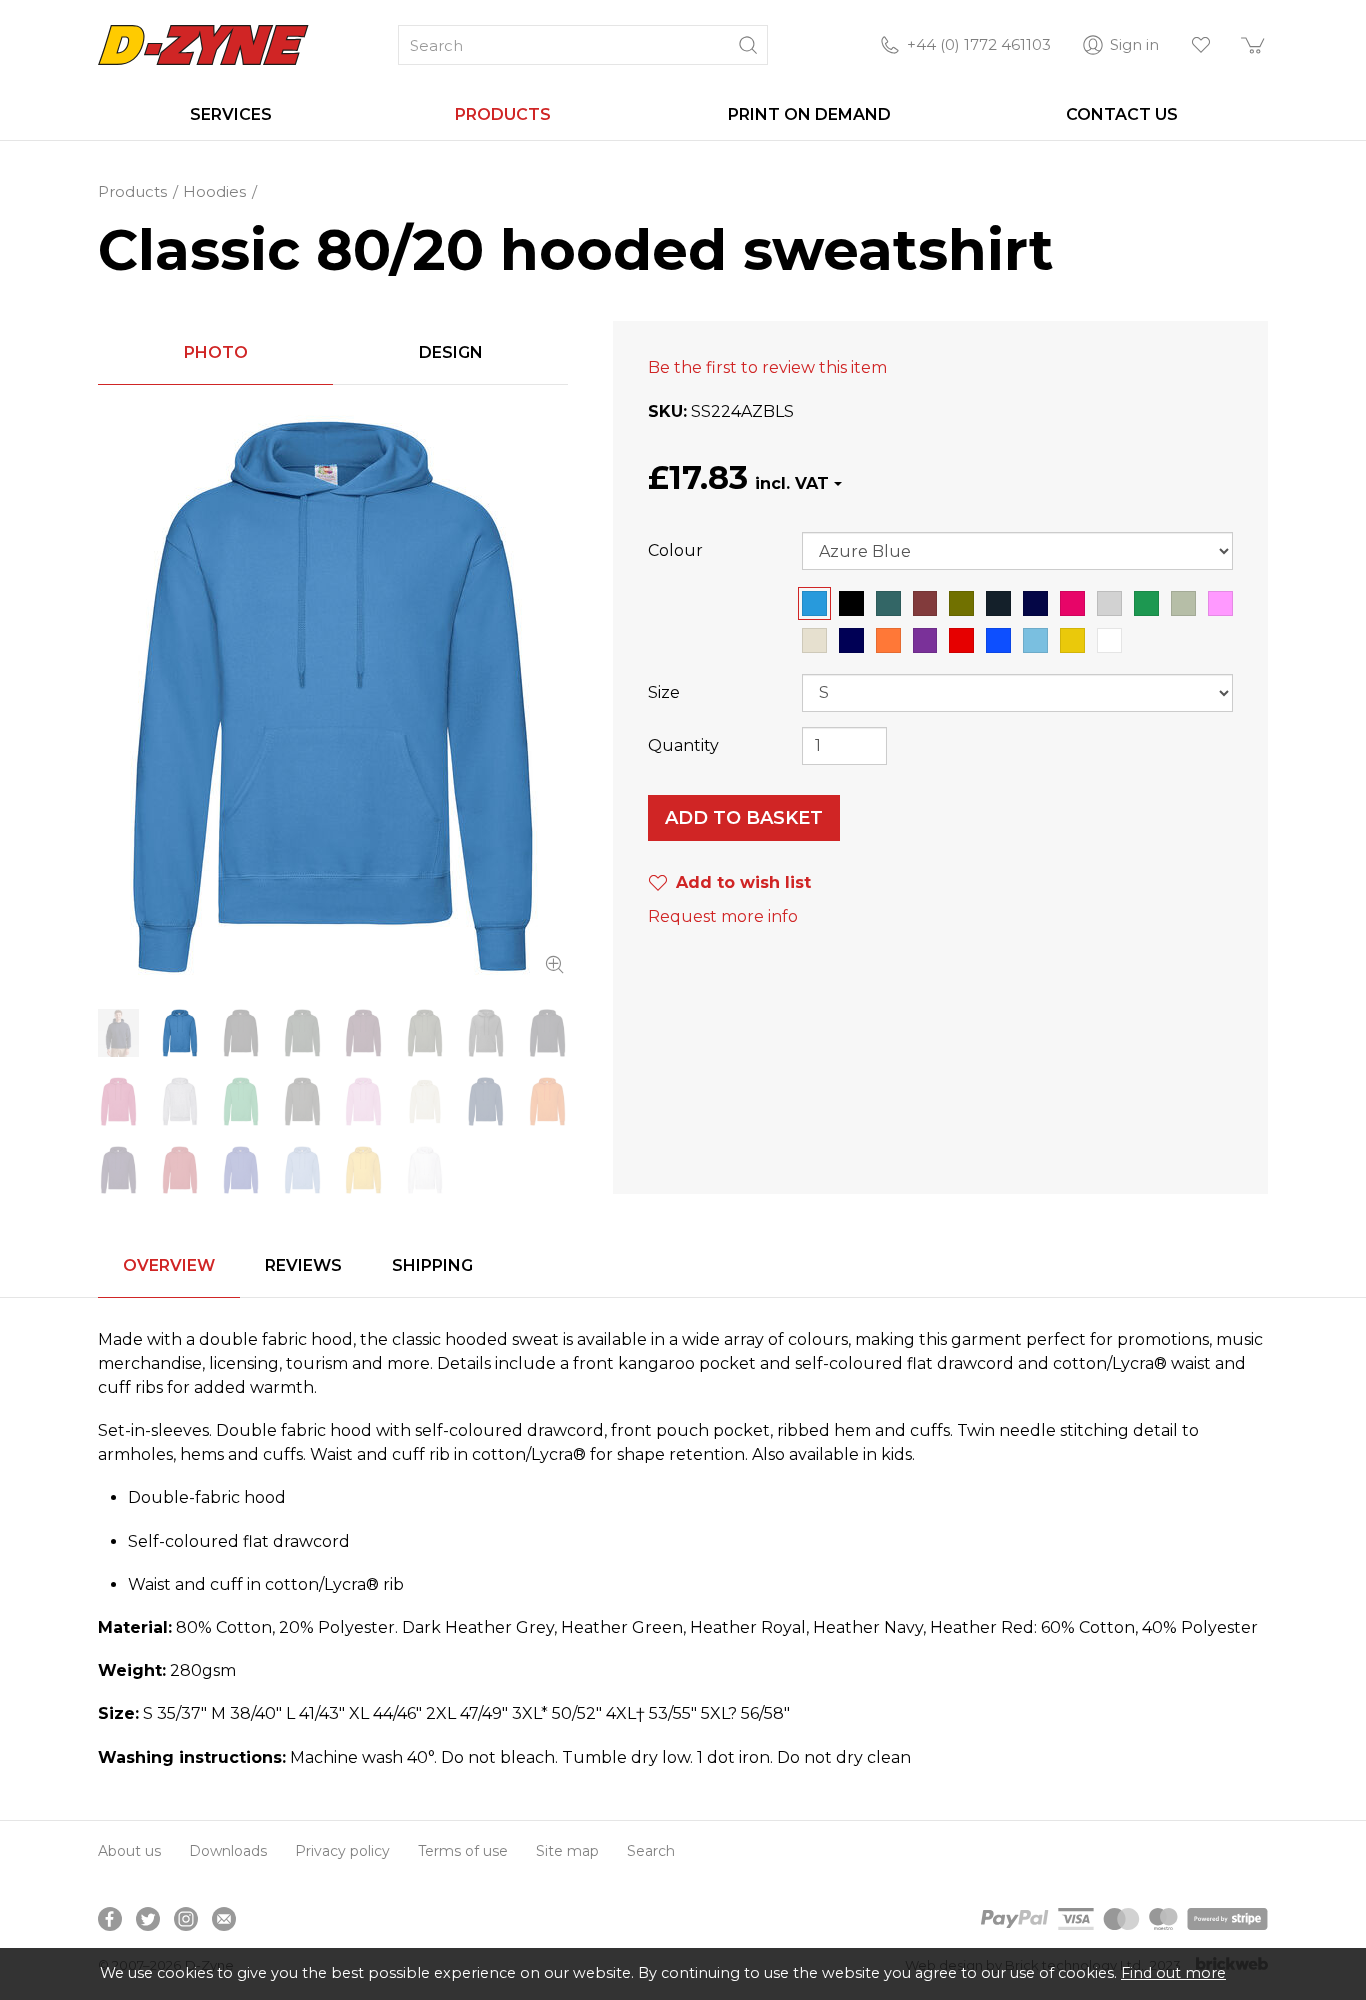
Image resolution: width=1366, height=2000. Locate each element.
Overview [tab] (169, 1265)
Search (651, 1851)
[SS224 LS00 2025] (118, 1033)
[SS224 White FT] (424, 1170)
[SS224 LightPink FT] (363, 1101)
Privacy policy (342, 1851)
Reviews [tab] (303, 1265)
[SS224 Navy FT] (486, 1101)
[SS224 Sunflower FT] (363, 1170)
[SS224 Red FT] (179, 1170)
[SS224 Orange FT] (547, 1101)
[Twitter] (148, 1919)
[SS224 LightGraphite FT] (302, 1101)
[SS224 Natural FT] (424, 1101)
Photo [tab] (216, 352)
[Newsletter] (224, 1919)
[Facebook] (110, 1919)
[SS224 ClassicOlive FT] (424, 1033)
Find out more (1173, 1973)
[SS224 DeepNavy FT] (547, 1033)
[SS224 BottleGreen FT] (302, 1033)
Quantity (683, 745)
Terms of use (463, 1851)
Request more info (723, 916)
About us (129, 1851)
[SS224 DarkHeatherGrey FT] (486, 1033)
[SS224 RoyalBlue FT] (241, 1170)
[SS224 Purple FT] (118, 1170)
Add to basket (744, 818)
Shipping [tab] (432, 1265)
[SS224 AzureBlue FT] (333, 697)
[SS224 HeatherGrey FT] (179, 1101)
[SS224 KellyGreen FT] (241, 1101)
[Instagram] (186, 1919)
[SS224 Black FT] (241, 1033)
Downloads (228, 1851)
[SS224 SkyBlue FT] (302, 1170)
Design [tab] (451, 352)
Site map (567, 1851)
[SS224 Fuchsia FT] (118, 1101)
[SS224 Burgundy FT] (363, 1033)
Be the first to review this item (767, 367)
